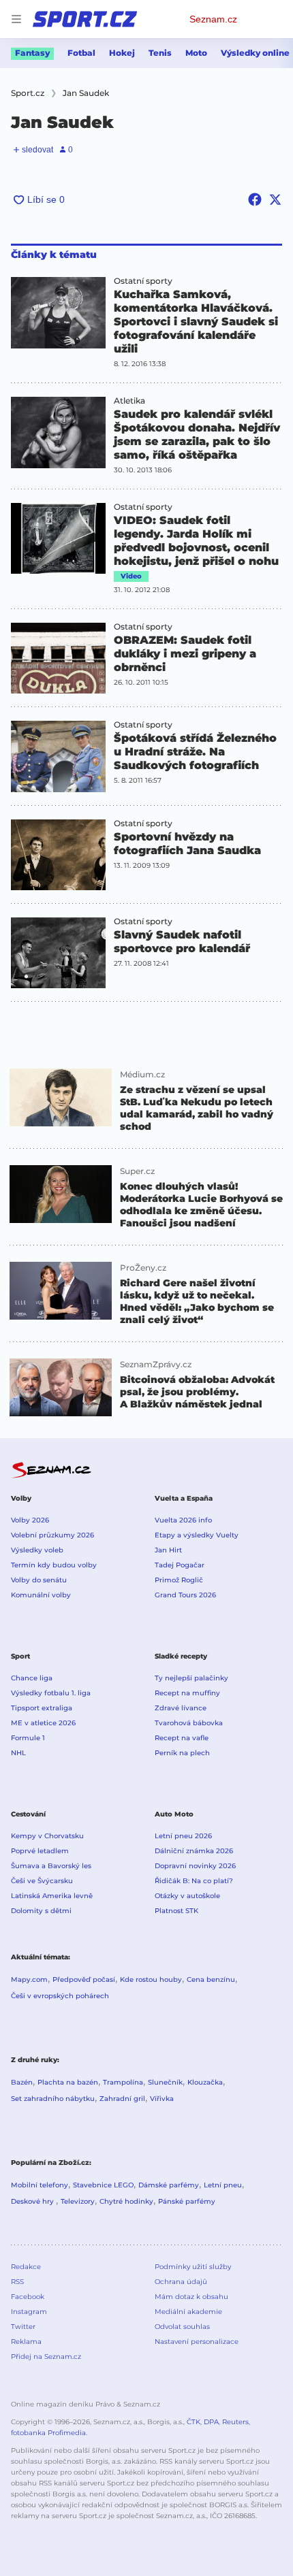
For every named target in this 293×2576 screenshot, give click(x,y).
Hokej (122, 53)
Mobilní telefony (40, 2185)
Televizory (78, 2201)
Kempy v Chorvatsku (47, 1836)
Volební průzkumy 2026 (52, 1535)
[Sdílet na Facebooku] (255, 199)
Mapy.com (29, 1979)
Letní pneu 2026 (183, 1836)
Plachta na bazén (68, 2082)
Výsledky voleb (37, 1550)
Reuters (235, 2422)
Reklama (26, 2342)
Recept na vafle (182, 1738)
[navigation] (16, 19)
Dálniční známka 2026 (194, 1851)
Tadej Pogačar (180, 1565)
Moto (196, 53)
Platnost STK (176, 1911)
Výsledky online (255, 53)
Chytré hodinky (126, 2201)
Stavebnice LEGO (103, 2185)
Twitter (23, 2327)
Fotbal (81, 53)
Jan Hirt (168, 1550)
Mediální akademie (188, 2312)
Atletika (129, 401)
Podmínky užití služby (193, 2267)
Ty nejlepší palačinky (191, 1678)
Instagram (29, 2312)
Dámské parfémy (169, 2185)
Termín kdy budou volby (54, 1565)
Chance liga (32, 1678)
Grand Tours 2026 (185, 1595)
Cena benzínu (211, 1979)
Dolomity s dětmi (41, 1911)
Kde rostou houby (151, 1979)
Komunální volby (41, 1595)
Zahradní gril (122, 2099)
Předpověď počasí (84, 1979)
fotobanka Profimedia (48, 2433)
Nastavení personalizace (197, 2342)
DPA (211, 2422)
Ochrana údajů (181, 2282)
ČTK (194, 2422)
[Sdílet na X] (275, 199)
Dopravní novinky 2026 (195, 1866)
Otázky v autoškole (187, 1896)
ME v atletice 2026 (43, 1723)
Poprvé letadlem (40, 1851)
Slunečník (165, 2082)
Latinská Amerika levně (52, 1896)
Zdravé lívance (181, 1708)
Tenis (160, 53)
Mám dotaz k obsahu (191, 2297)
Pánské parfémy (187, 2201)
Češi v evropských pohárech (60, 1996)
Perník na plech (182, 1753)
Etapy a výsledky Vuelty (197, 1535)
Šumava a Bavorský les (51, 1866)
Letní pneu (223, 2185)
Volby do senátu (39, 1580)
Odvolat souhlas (182, 2327)
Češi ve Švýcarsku (42, 1881)
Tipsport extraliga (42, 1708)
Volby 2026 (30, 1520)
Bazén (22, 2082)
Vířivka (162, 2099)
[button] (58, 313)
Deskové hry (33, 2201)
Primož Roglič (179, 1580)
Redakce (26, 2267)
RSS (17, 2282)
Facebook (28, 2297)
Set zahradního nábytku (53, 2099)
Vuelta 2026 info (183, 1520)
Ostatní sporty (143, 281)
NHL (18, 1753)
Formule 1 (28, 1738)
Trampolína (123, 2082)
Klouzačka (205, 2082)
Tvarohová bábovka (189, 1723)
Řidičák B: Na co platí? (194, 1881)
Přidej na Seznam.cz (46, 2357)
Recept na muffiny (187, 1693)
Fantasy (32, 53)
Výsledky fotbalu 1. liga (51, 1693)
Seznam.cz (213, 19)
